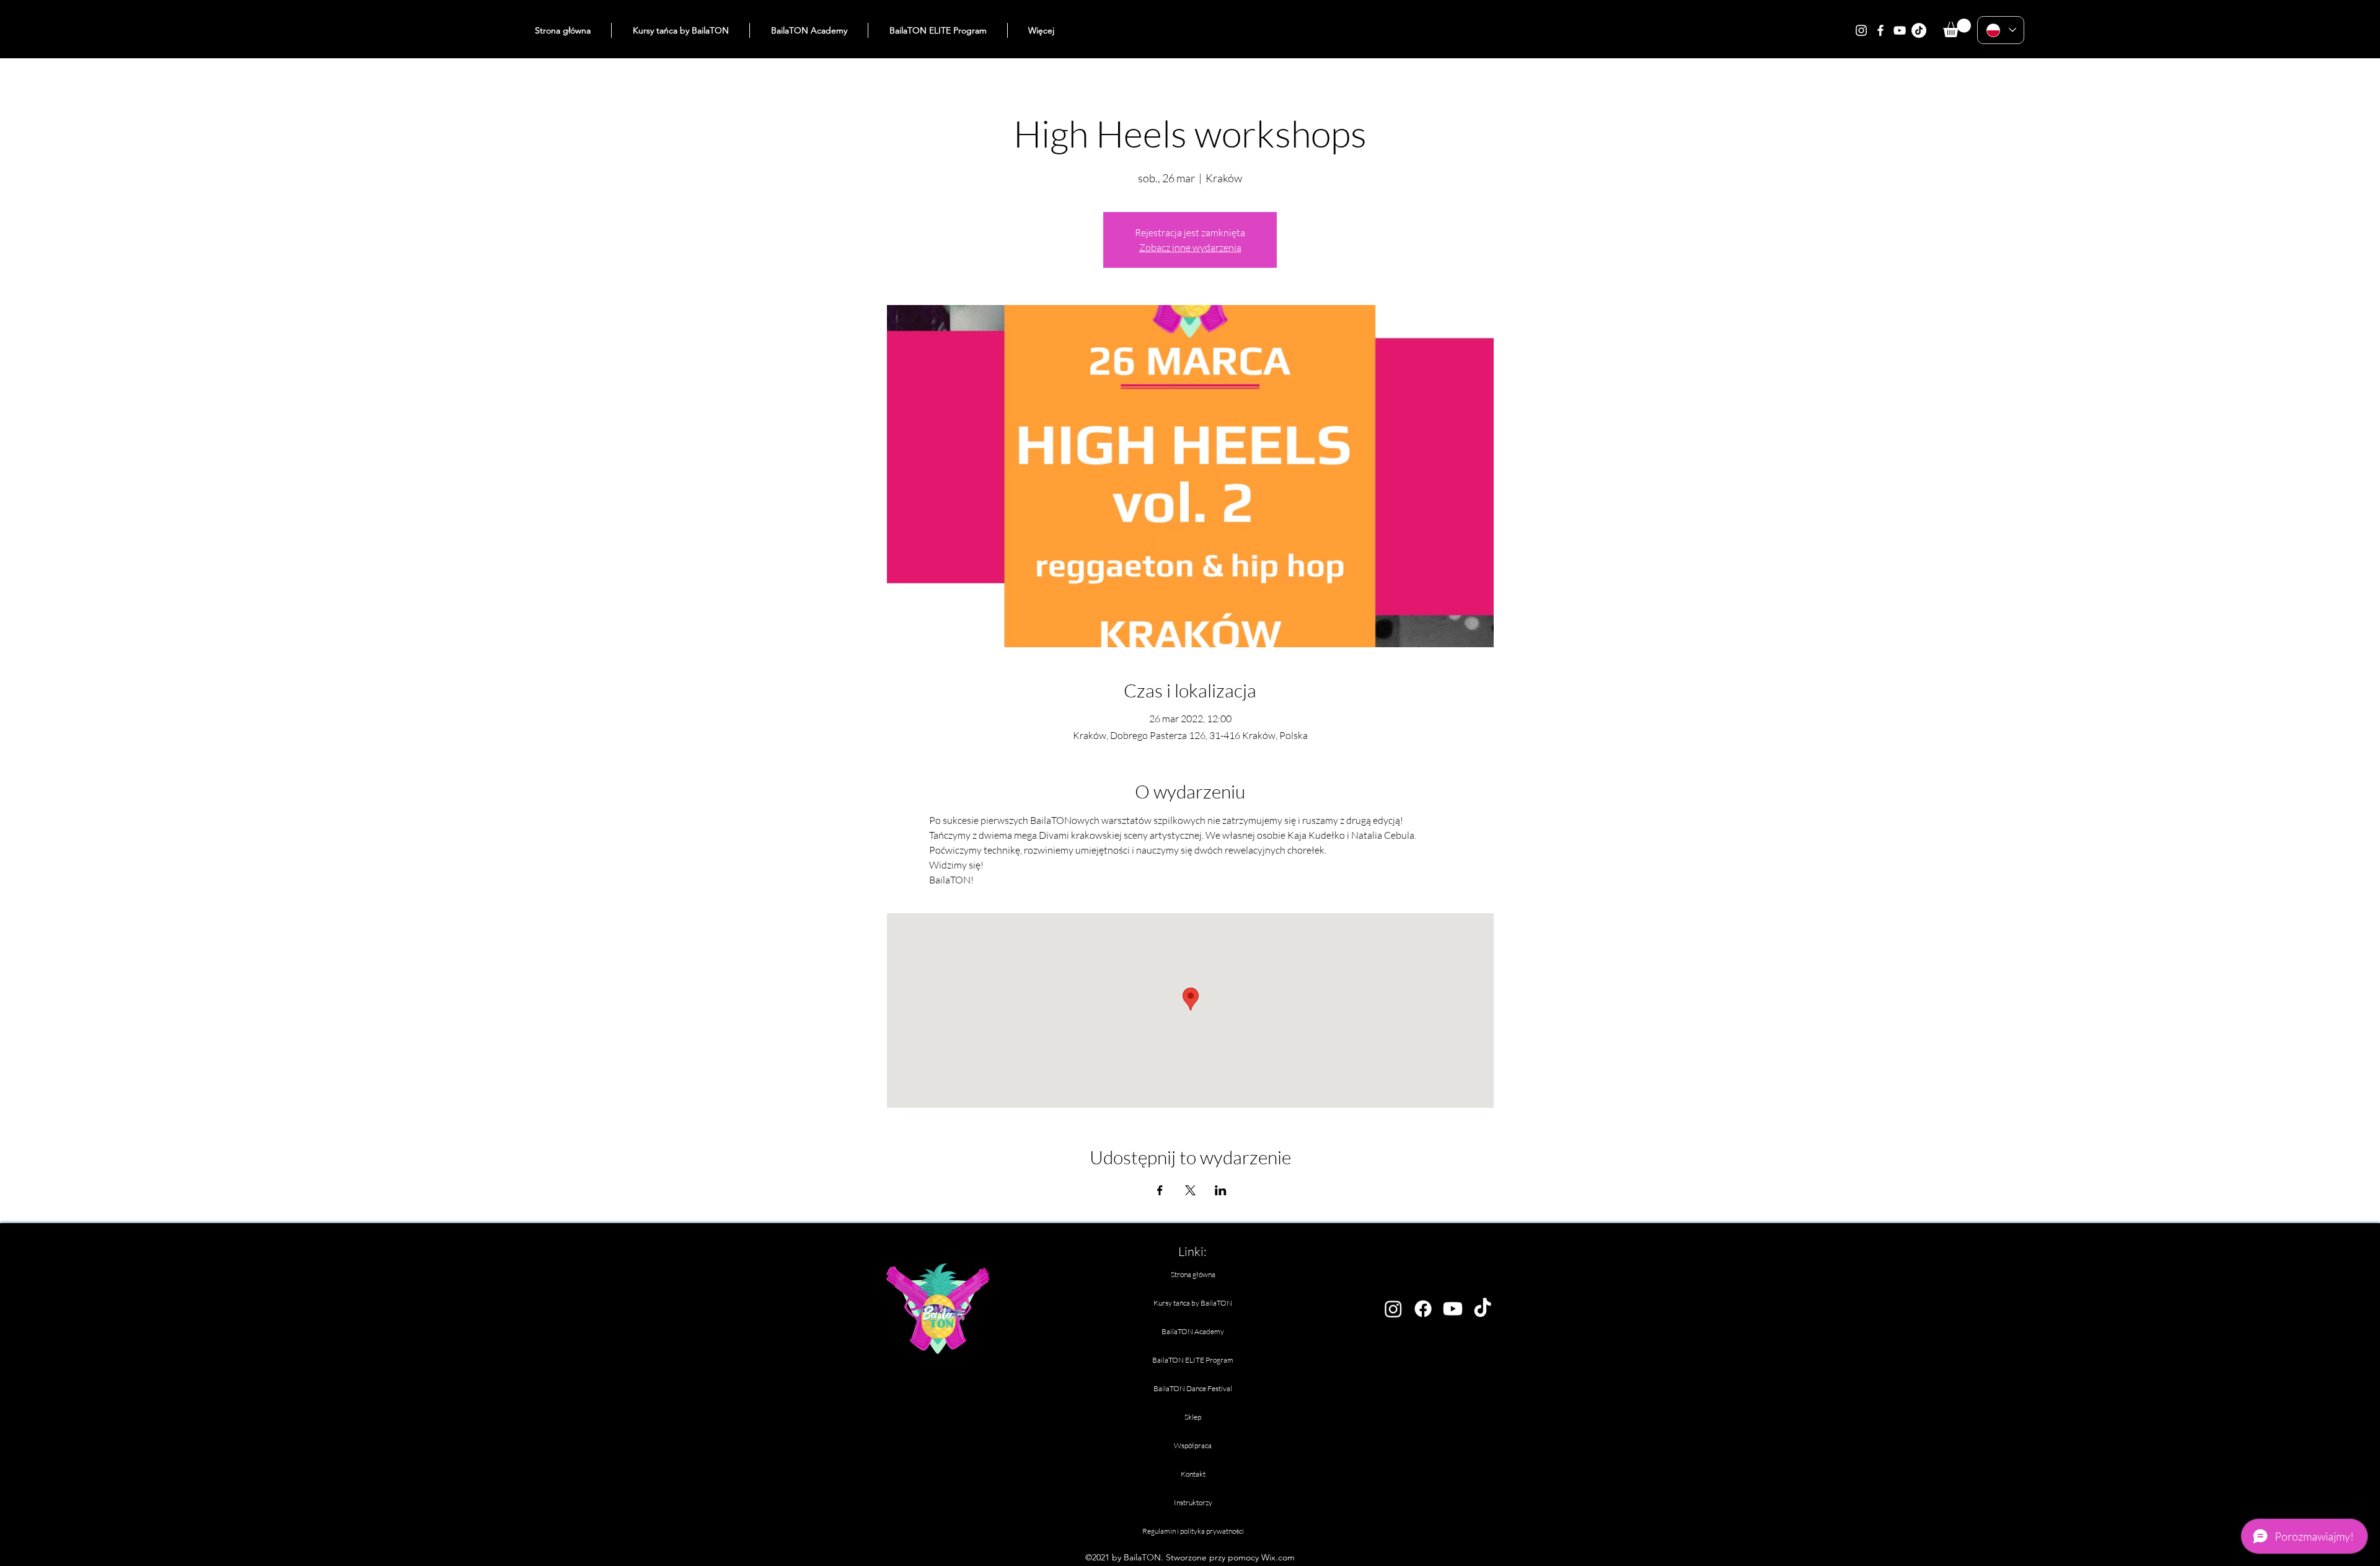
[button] (1957, 28)
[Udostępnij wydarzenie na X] (1190, 1190)
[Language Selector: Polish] (2001, 30)
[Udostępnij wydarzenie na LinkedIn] (1221, 1190)
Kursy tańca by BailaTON (1193, 1303)
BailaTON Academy (1193, 1331)
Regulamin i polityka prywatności (1193, 1531)
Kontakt (1193, 1474)
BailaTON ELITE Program (1193, 1360)
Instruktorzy (1193, 1502)
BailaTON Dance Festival (1193, 1388)
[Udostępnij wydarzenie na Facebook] (1160, 1190)
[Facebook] (1880, 30)
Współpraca (1193, 1445)
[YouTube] (1900, 30)
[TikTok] (1919, 30)
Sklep (1193, 1417)
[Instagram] (1861, 30)
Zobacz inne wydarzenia (1190, 247)
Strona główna (1193, 1274)
